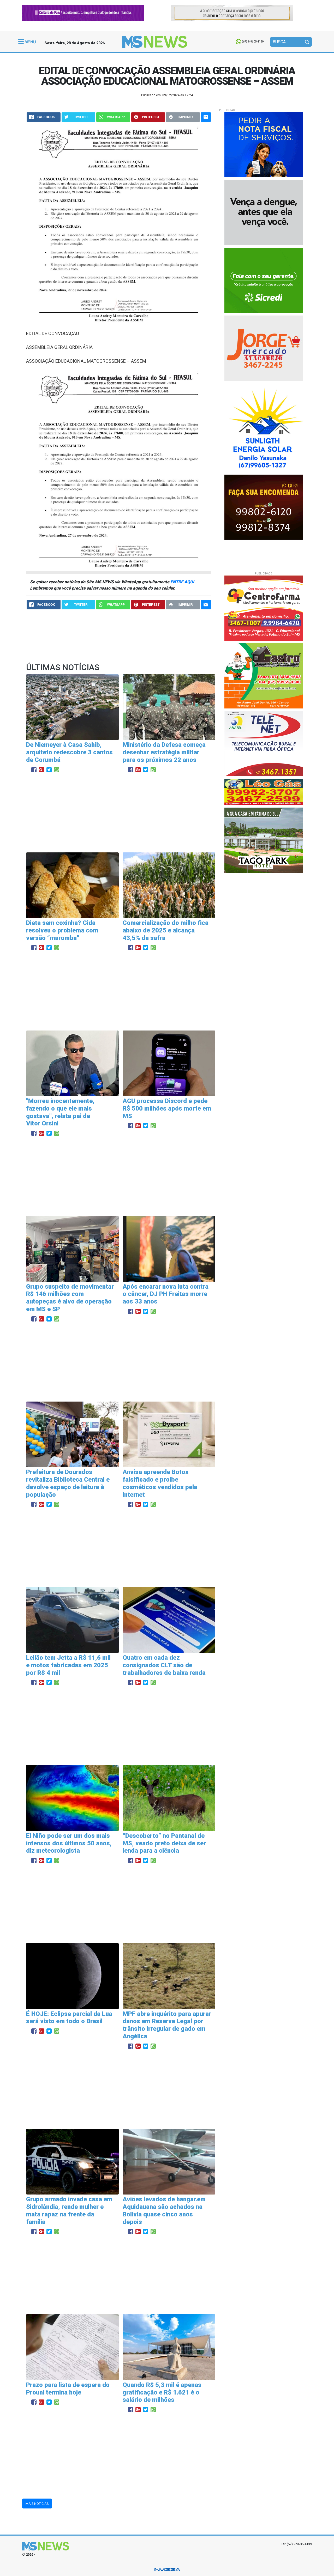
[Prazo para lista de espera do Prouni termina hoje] (72, 2347)
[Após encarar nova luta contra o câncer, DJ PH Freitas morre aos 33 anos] (169, 1249)
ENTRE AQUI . (183, 582)
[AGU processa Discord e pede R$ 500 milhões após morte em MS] (169, 1063)
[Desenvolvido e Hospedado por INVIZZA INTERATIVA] (167, 2569)
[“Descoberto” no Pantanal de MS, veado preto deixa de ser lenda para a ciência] (169, 1798)
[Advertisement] (119, 813)
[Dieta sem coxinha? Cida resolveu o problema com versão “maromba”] (72, 885)
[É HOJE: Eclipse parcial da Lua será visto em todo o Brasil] (72, 1976)
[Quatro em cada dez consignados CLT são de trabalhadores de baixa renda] (169, 1620)
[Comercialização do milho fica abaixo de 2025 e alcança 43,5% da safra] (169, 885)
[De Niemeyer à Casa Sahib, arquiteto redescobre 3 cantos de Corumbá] (72, 707)
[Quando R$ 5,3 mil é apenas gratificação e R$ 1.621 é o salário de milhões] (169, 2347)
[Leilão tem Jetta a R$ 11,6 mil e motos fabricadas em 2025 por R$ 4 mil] (72, 1620)
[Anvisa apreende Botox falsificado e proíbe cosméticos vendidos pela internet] (169, 1434)
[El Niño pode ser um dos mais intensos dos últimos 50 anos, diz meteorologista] (72, 1798)
